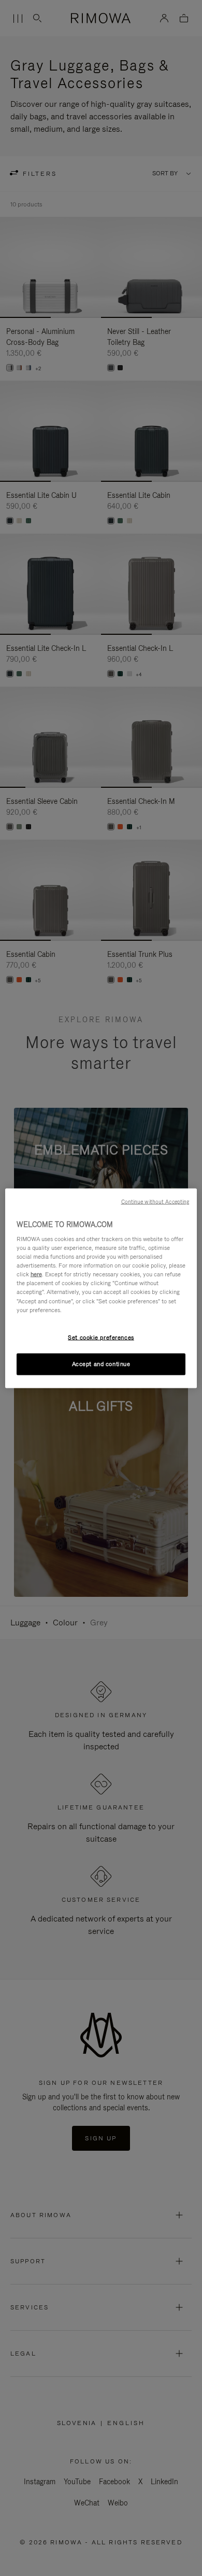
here (36, 1274)
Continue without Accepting (155, 1201)
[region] (101, 1288)
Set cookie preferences (101, 1337)
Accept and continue (101, 1363)
